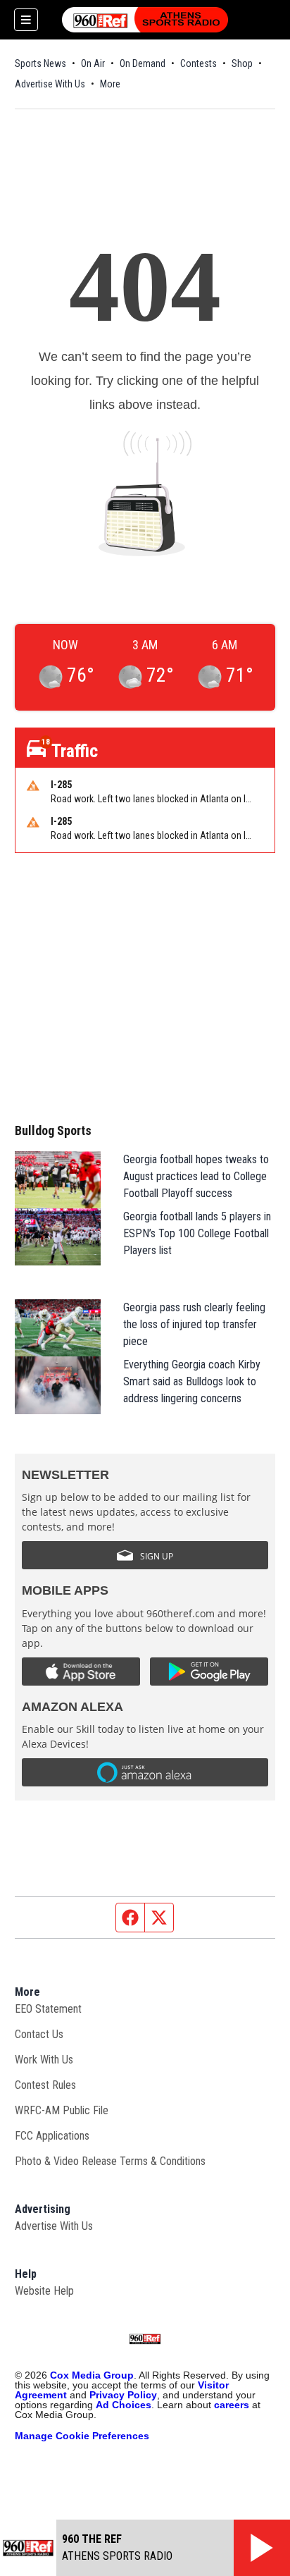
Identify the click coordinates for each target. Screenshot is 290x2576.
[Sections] (26, 20)
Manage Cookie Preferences (82, 2436)
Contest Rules (45, 2085)
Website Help (44, 2291)
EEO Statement (48, 2009)
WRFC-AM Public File (62, 2110)
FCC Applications (52, 2136)
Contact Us (39, 2034)
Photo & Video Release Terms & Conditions (110, 2161)
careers (232, 2405)
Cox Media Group (92, 2375)
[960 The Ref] (145, 20)
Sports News (40, 63)
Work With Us (44, 2060)
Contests (198, 63)
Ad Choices (124, 2405)
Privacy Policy (123, 2395)
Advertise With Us (50, 84)
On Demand (143, 63)
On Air (93, 63)
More (110, 84)
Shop (242, 63)
